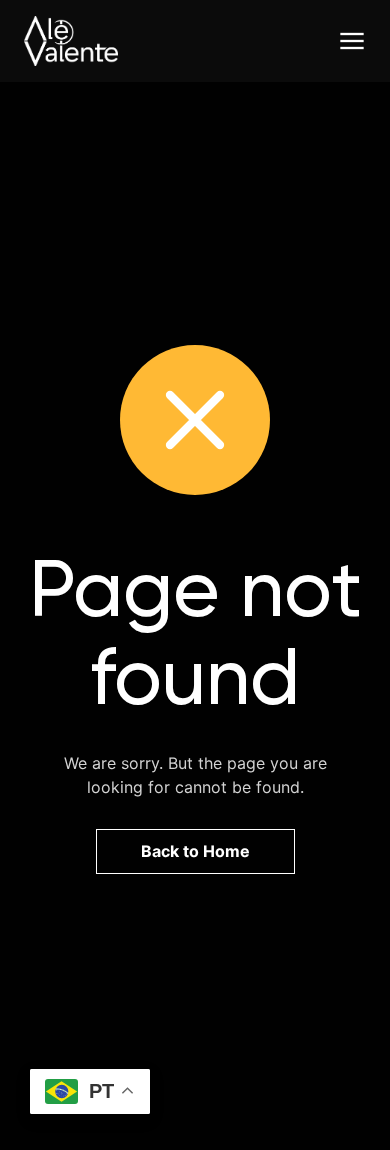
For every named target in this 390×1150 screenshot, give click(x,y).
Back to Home (195, 851)
